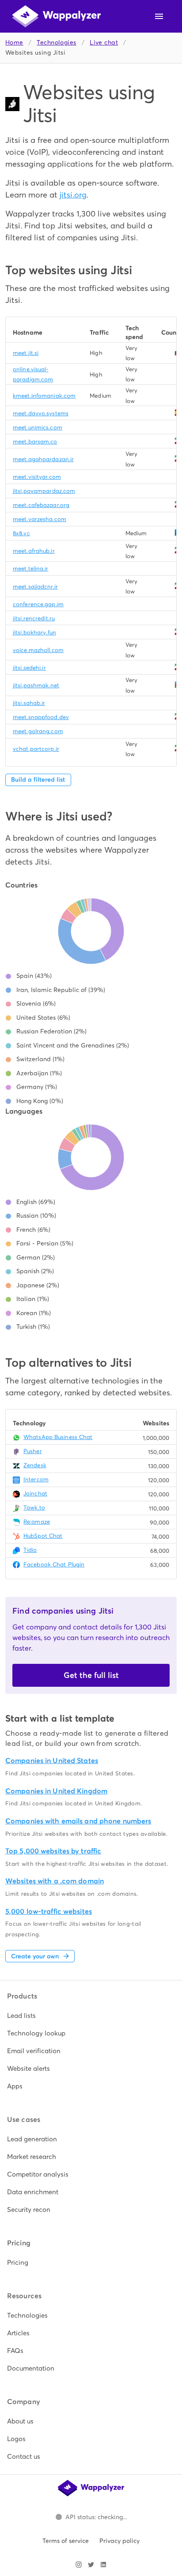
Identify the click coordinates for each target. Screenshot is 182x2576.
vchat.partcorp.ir (36, 749)
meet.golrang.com (38, 731)
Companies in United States (52, 1761)
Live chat (104, 43)
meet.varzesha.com (40, 519)
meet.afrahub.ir (34, 551)
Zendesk (35, 1465)
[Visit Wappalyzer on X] (91, 2565)
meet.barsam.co (35, 442)
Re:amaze (37, 1522)
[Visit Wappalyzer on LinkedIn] (103, 2565)
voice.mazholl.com (38, 650)
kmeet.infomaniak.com (44, 396)
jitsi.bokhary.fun (34, 632)
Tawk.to (34, 1508)
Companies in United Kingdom (56, 1791)
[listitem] (91, 2016)
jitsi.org (73, 195)
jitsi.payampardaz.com (44, 491)
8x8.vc (21, 533)
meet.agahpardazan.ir (43, 459)
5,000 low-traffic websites (49, 1911)
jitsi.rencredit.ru (34, 618)
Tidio (30, 1550)
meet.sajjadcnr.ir (35, 587)
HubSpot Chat (43, 1536)
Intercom (36, 1479)
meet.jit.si (26, 353)
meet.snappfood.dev (41, 717)
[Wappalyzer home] (57, 16)
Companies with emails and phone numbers (78, 1821)
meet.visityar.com (37, 477)
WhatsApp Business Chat (58, 1437)
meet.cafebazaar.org (41, 505)
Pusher (33, 1451)
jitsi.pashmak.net (36, 685)
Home (14, 43)
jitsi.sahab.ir (29, 703)
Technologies (56, 43)
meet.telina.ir (31, 569)
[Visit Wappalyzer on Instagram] (79, 2565)
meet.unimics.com (38, 427)
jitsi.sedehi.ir (29, 668)
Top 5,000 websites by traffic (53, 1851)
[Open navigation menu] (159, 16)
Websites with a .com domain (55, 1881)
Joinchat (35, 1493)
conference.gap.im (38, 604)
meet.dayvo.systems (41, 413)
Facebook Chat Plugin (54, 1564)
